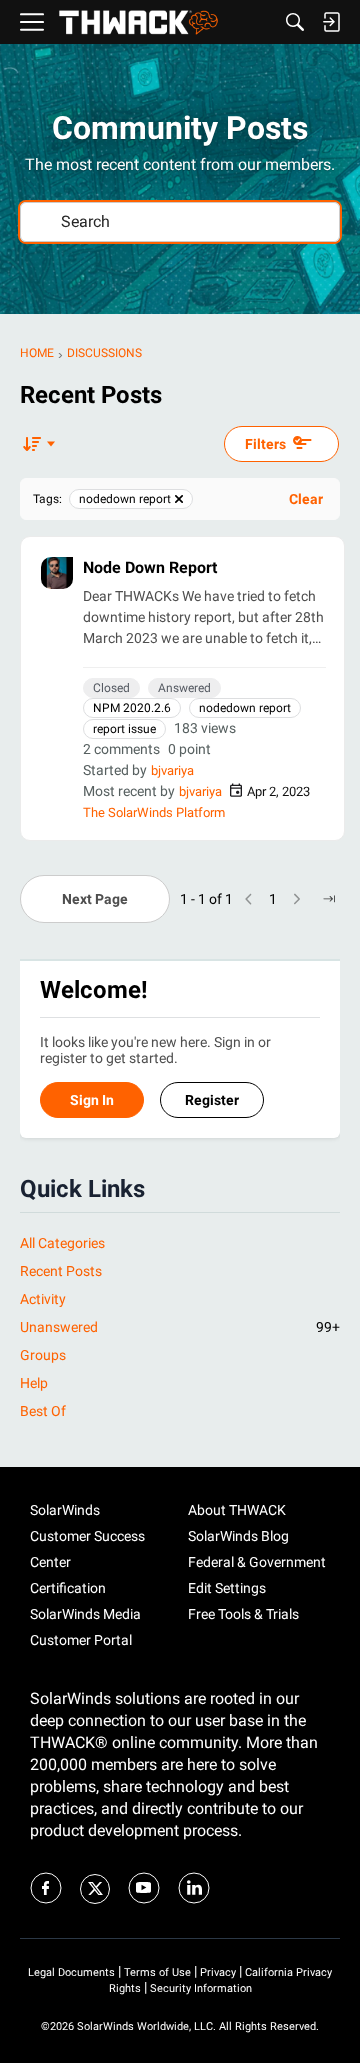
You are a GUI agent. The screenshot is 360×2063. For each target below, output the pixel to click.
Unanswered (180, 1327)
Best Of (43, 1411)
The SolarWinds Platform (154, 812)
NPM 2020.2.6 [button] (132, 708)
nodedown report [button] (245, 708)
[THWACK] (138, 22)
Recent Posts (61, 1271)
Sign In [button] (92, 1100)
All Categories (62, 1243)
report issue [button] (124, 729)
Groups (43, 1355)
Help (34, 1383)
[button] (57, 573)
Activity (43, 1299)
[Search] (295, 22)
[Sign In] (331, 22)
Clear (306, 499)
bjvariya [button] (172, 770)
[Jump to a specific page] (329, 899)
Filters (265, 444)
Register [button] (212, 1100)
